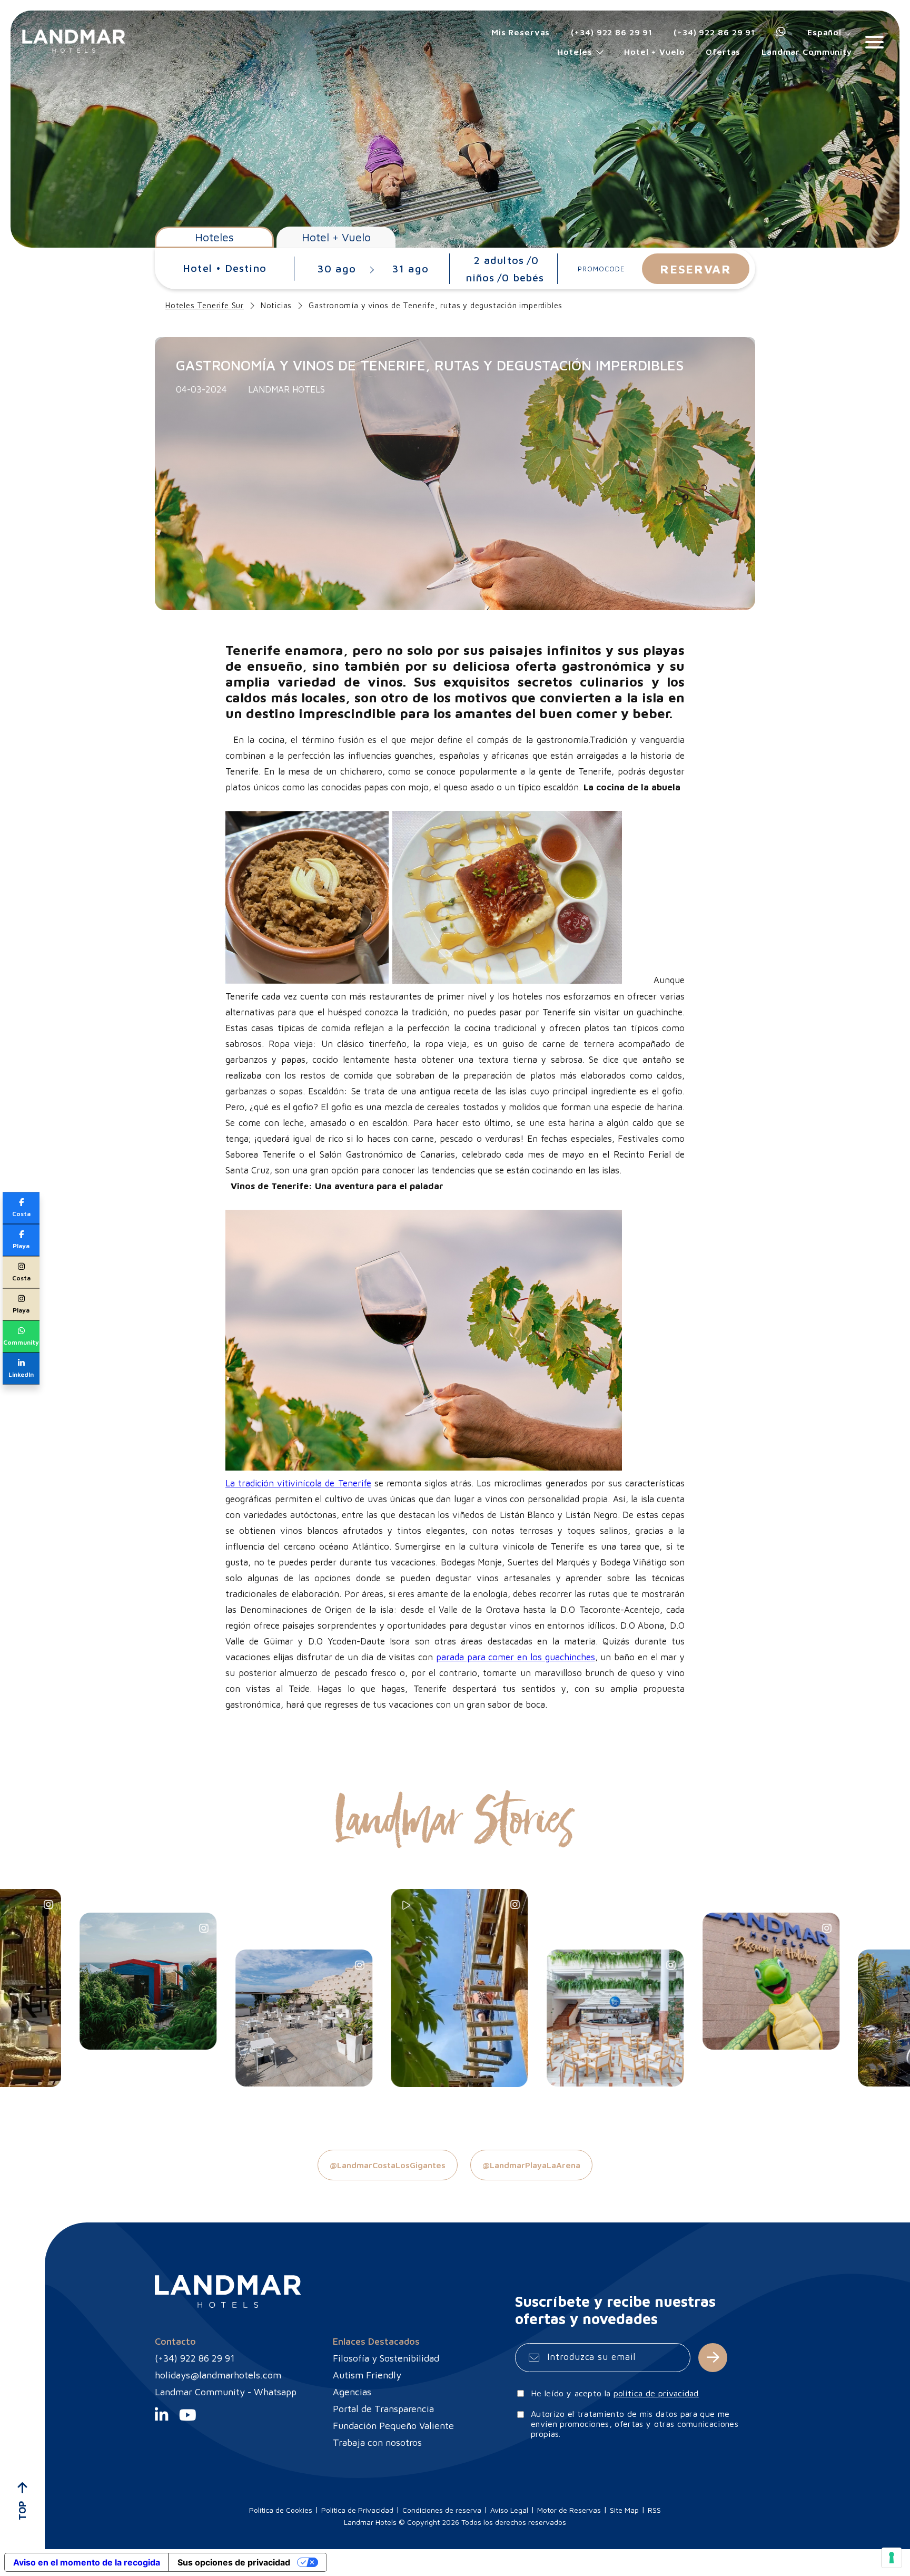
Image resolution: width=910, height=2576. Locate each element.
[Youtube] (188, 2419)
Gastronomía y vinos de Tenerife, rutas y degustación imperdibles (436, 305)
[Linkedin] (161, 2419)
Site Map (624, 2510)
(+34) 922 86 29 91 (612, 32)
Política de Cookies (281, 2510)
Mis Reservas (521, 32)
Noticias (276, 305)
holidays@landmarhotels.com (218, 2375)
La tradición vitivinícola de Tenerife (298, 1483)
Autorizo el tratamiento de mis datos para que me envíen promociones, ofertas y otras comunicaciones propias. (635, 2424)
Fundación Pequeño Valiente (393, 2426)
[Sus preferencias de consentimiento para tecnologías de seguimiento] (892, 2558)
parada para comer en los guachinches (516, 1657)
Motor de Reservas (569, 2510)
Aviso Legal (509, 2510)
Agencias (352, 2392)
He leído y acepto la (615, 2393)
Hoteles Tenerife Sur (205, 305)
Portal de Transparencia (383, 2409)
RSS (654, 2510)
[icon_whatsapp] (781, 32)
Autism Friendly (367, 2375)
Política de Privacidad (357, 2510)
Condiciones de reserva (442, 2510)
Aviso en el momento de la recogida (87, 2562)
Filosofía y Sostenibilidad (386, 2358)
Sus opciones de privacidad (234, 2562)
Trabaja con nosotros (377, 2442)
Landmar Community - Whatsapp (226, 2392)
